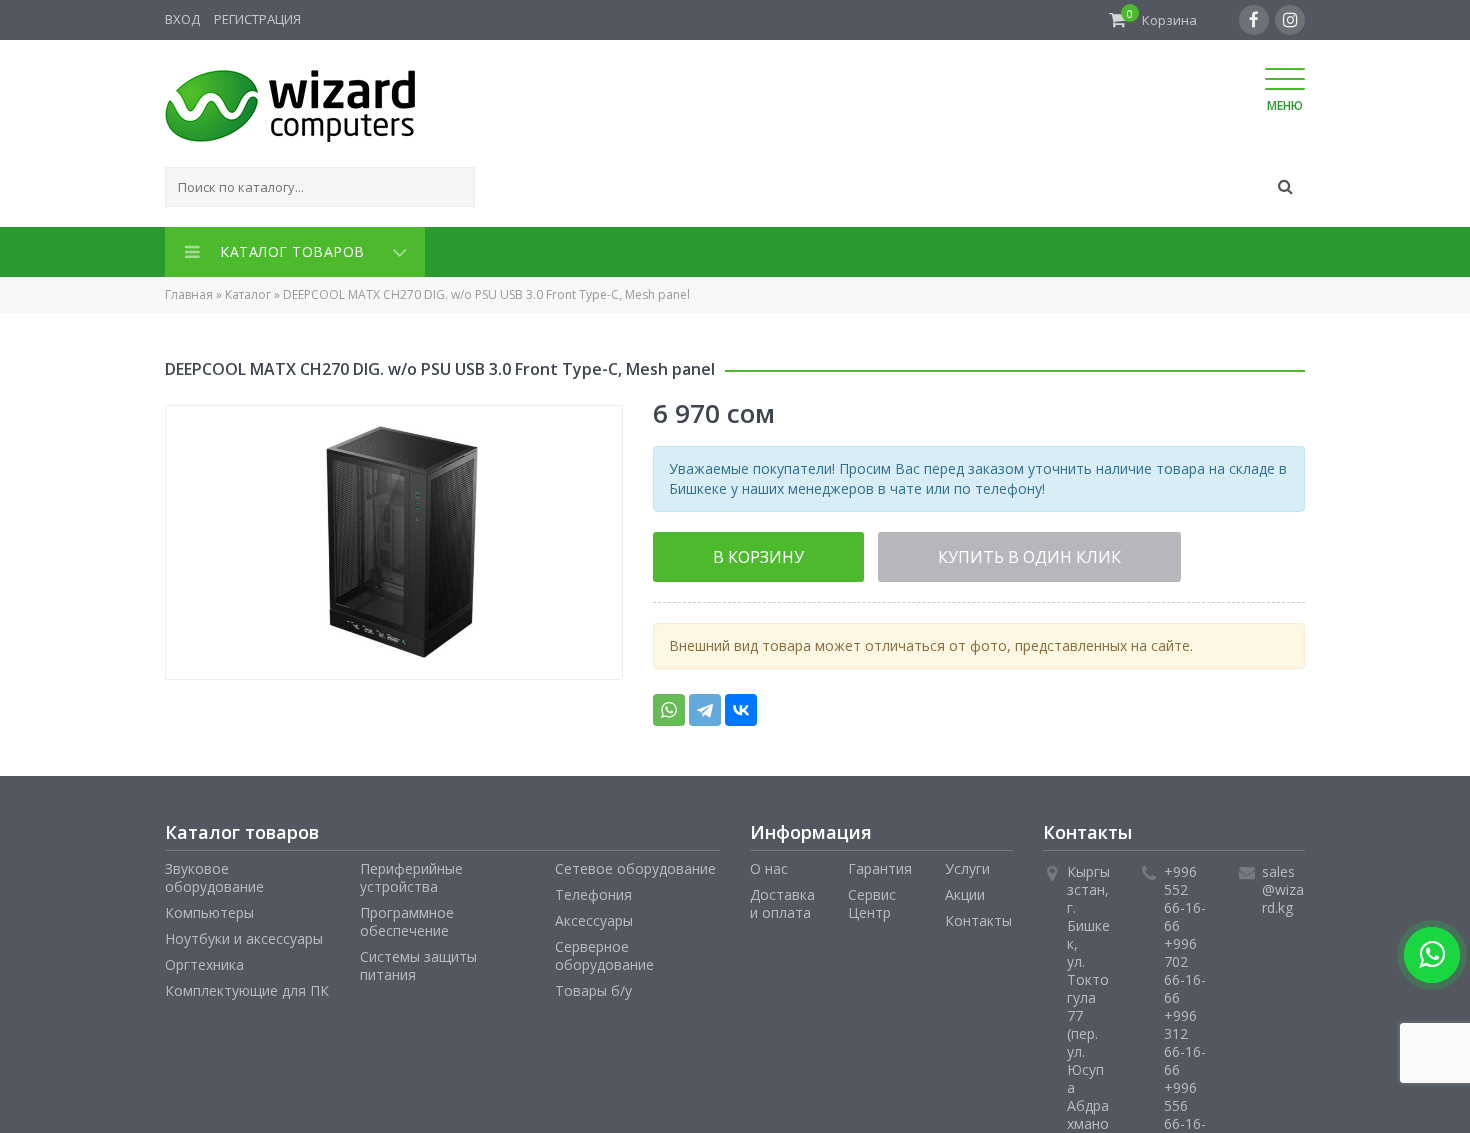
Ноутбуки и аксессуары (244, 932)
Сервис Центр (872, 897)
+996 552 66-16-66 (1185, 892)
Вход (182, 19)
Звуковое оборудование (214, 871)
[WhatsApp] (669, 704)
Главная (189, 290)
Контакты (978, 914)
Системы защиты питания (418, 959)
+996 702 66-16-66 (1185, 964)
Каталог (248, 290)
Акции (965, 888)
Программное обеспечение (407, 915)
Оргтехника (204, 958)
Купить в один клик (943, 552)
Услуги (967, 862)
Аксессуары (594, 914)
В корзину (731, 552)
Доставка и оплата (782, 897)
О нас (769, 862)
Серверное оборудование (604, 949)
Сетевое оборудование (635, 862)
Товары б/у (593, 984)
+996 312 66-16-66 (1185, 1036)
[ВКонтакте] (741, 704)
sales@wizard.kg (1283, 883)
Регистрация (257, 19)
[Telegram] (705, 704)
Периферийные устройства (411, 871)
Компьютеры (209, 906)
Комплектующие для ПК (247, 984)
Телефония (593, 888)
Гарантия (880, 862)
